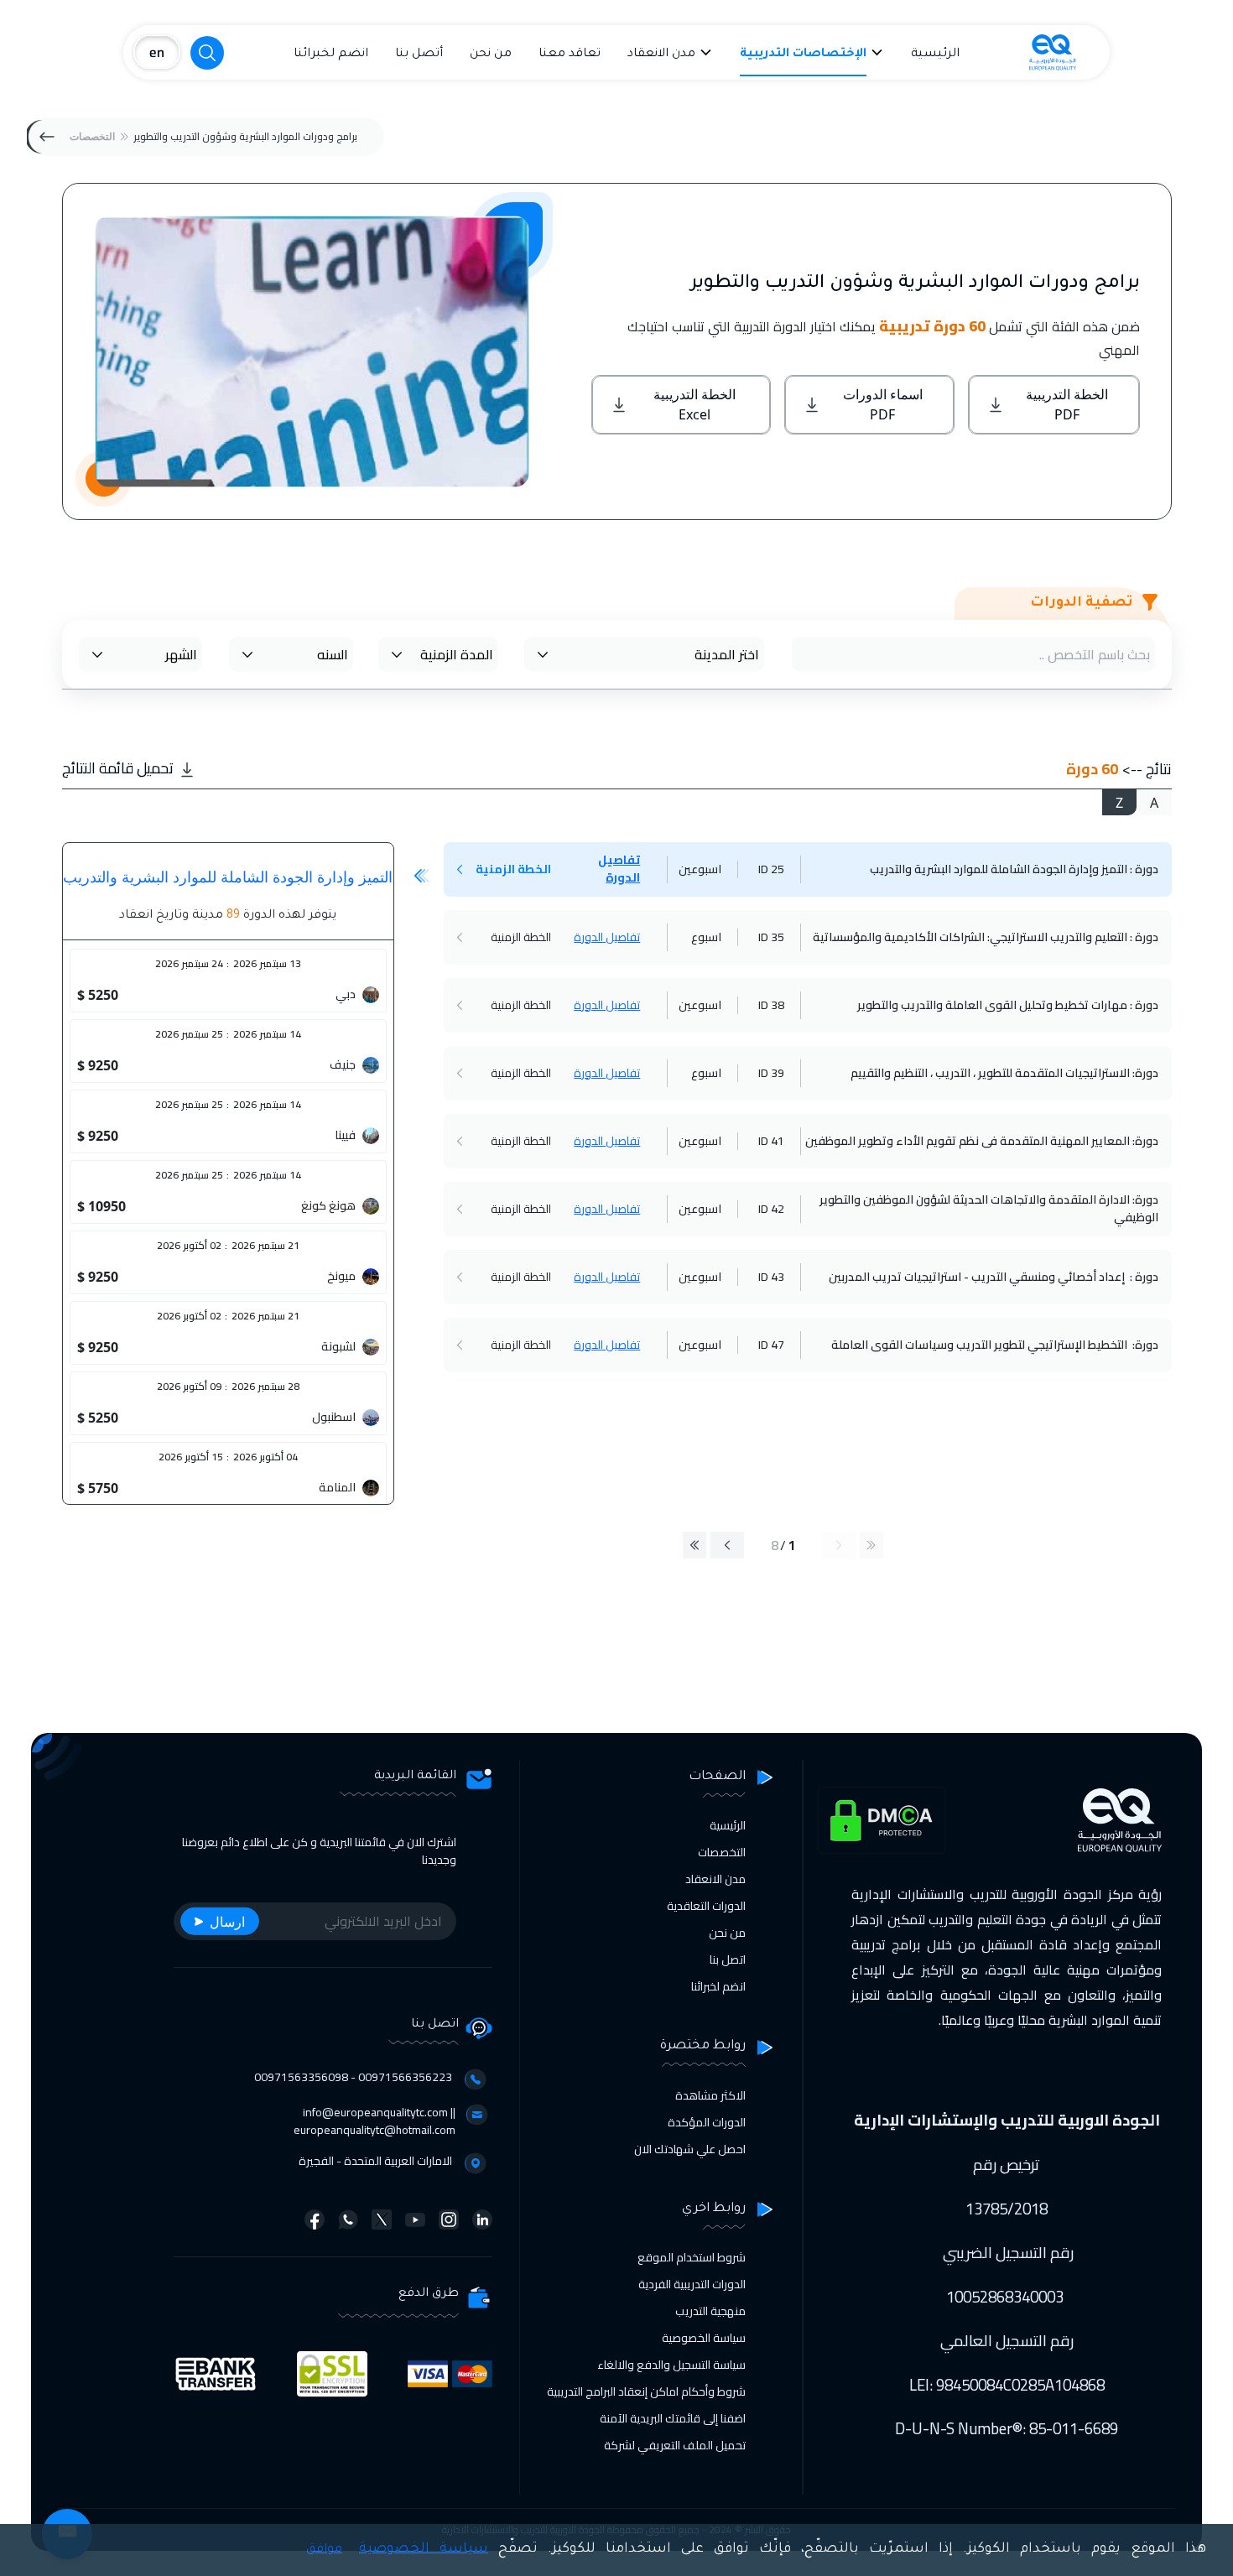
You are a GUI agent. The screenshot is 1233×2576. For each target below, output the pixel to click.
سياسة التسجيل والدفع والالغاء (671, 2365)
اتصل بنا (728, 1959)
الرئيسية (935, 55)
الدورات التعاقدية (706, 1906)
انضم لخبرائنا (331, 55)
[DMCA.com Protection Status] (882, 1821)
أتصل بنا (419, 55)
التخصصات (92, 136)
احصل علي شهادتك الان (690, 2149)
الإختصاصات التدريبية (803, 55)
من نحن (491, 55)
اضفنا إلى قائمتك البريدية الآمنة (673, 2418)
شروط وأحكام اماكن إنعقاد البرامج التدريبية (646, 2391)
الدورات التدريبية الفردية (692, 2284)
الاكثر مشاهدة (710, 2095)
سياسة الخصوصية (704, 2338)
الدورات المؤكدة (707, 2122)
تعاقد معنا (570, 55)
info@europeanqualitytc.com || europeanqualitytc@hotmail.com (375, 2121)
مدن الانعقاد (661, 55)
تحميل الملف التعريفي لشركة (675, 2445)
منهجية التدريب (710, 2311)
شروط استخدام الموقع (692, 2257)
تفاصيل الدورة (619, 869)
